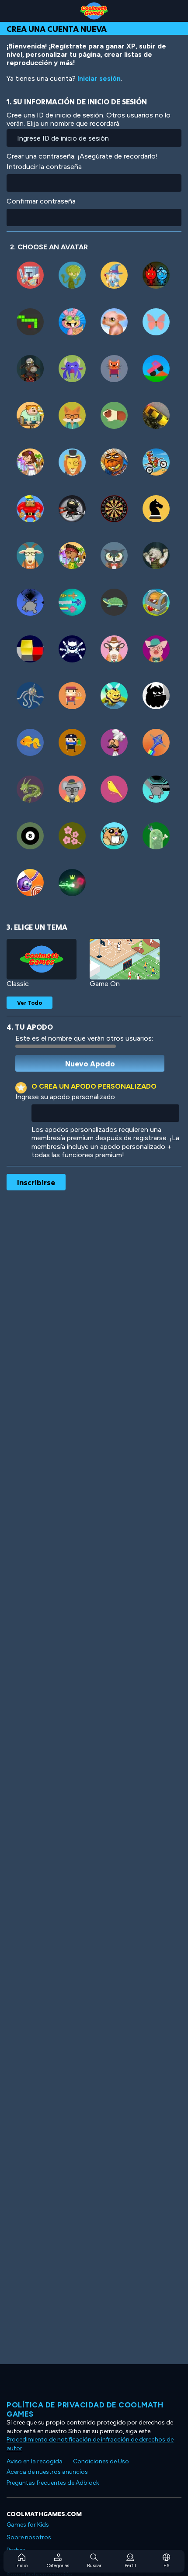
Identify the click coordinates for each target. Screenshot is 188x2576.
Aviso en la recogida (35, 2461)
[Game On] (125, 959)
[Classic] (42, 959)
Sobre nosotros (29, 2537)
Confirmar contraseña (41, 201)
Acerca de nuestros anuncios (47, 2472)
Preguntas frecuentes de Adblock (53, 2483)
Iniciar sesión (99, 78)
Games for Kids (28, 2525)
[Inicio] (94, 11)
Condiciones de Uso (101, 2461)
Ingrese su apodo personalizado (65, 1097)
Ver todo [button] (30, 1003)
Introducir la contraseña (44, 167)
